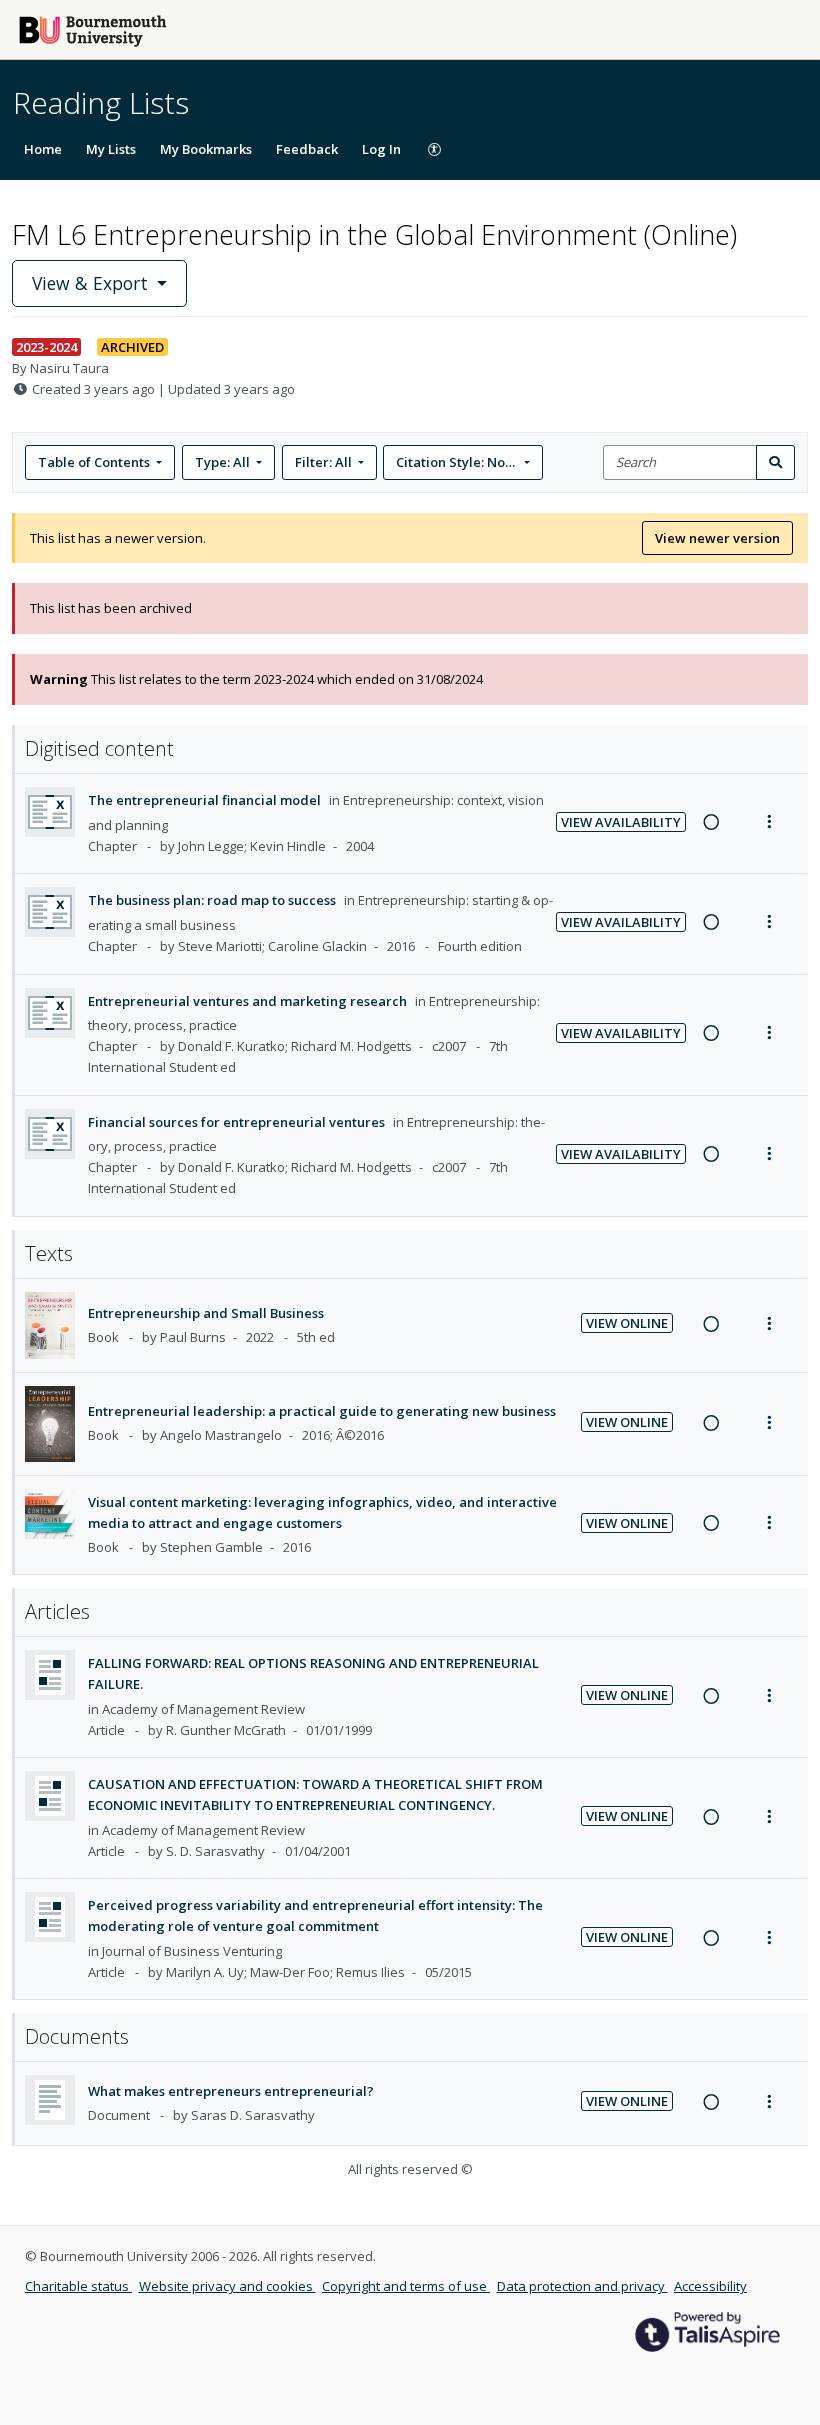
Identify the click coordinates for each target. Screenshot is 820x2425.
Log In (381, 149)
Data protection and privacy (582, 2286)
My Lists (111, 149)
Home (43, 149)
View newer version (717, 538)
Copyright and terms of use (406, 2286)
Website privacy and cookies (227, 2286)
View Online (627, 1323)
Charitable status (78, 2286)
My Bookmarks (206, 149)
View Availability (621, 822)
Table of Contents (94, 462)
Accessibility (710, 2286)
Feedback (307, 149)
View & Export (90, 283)
